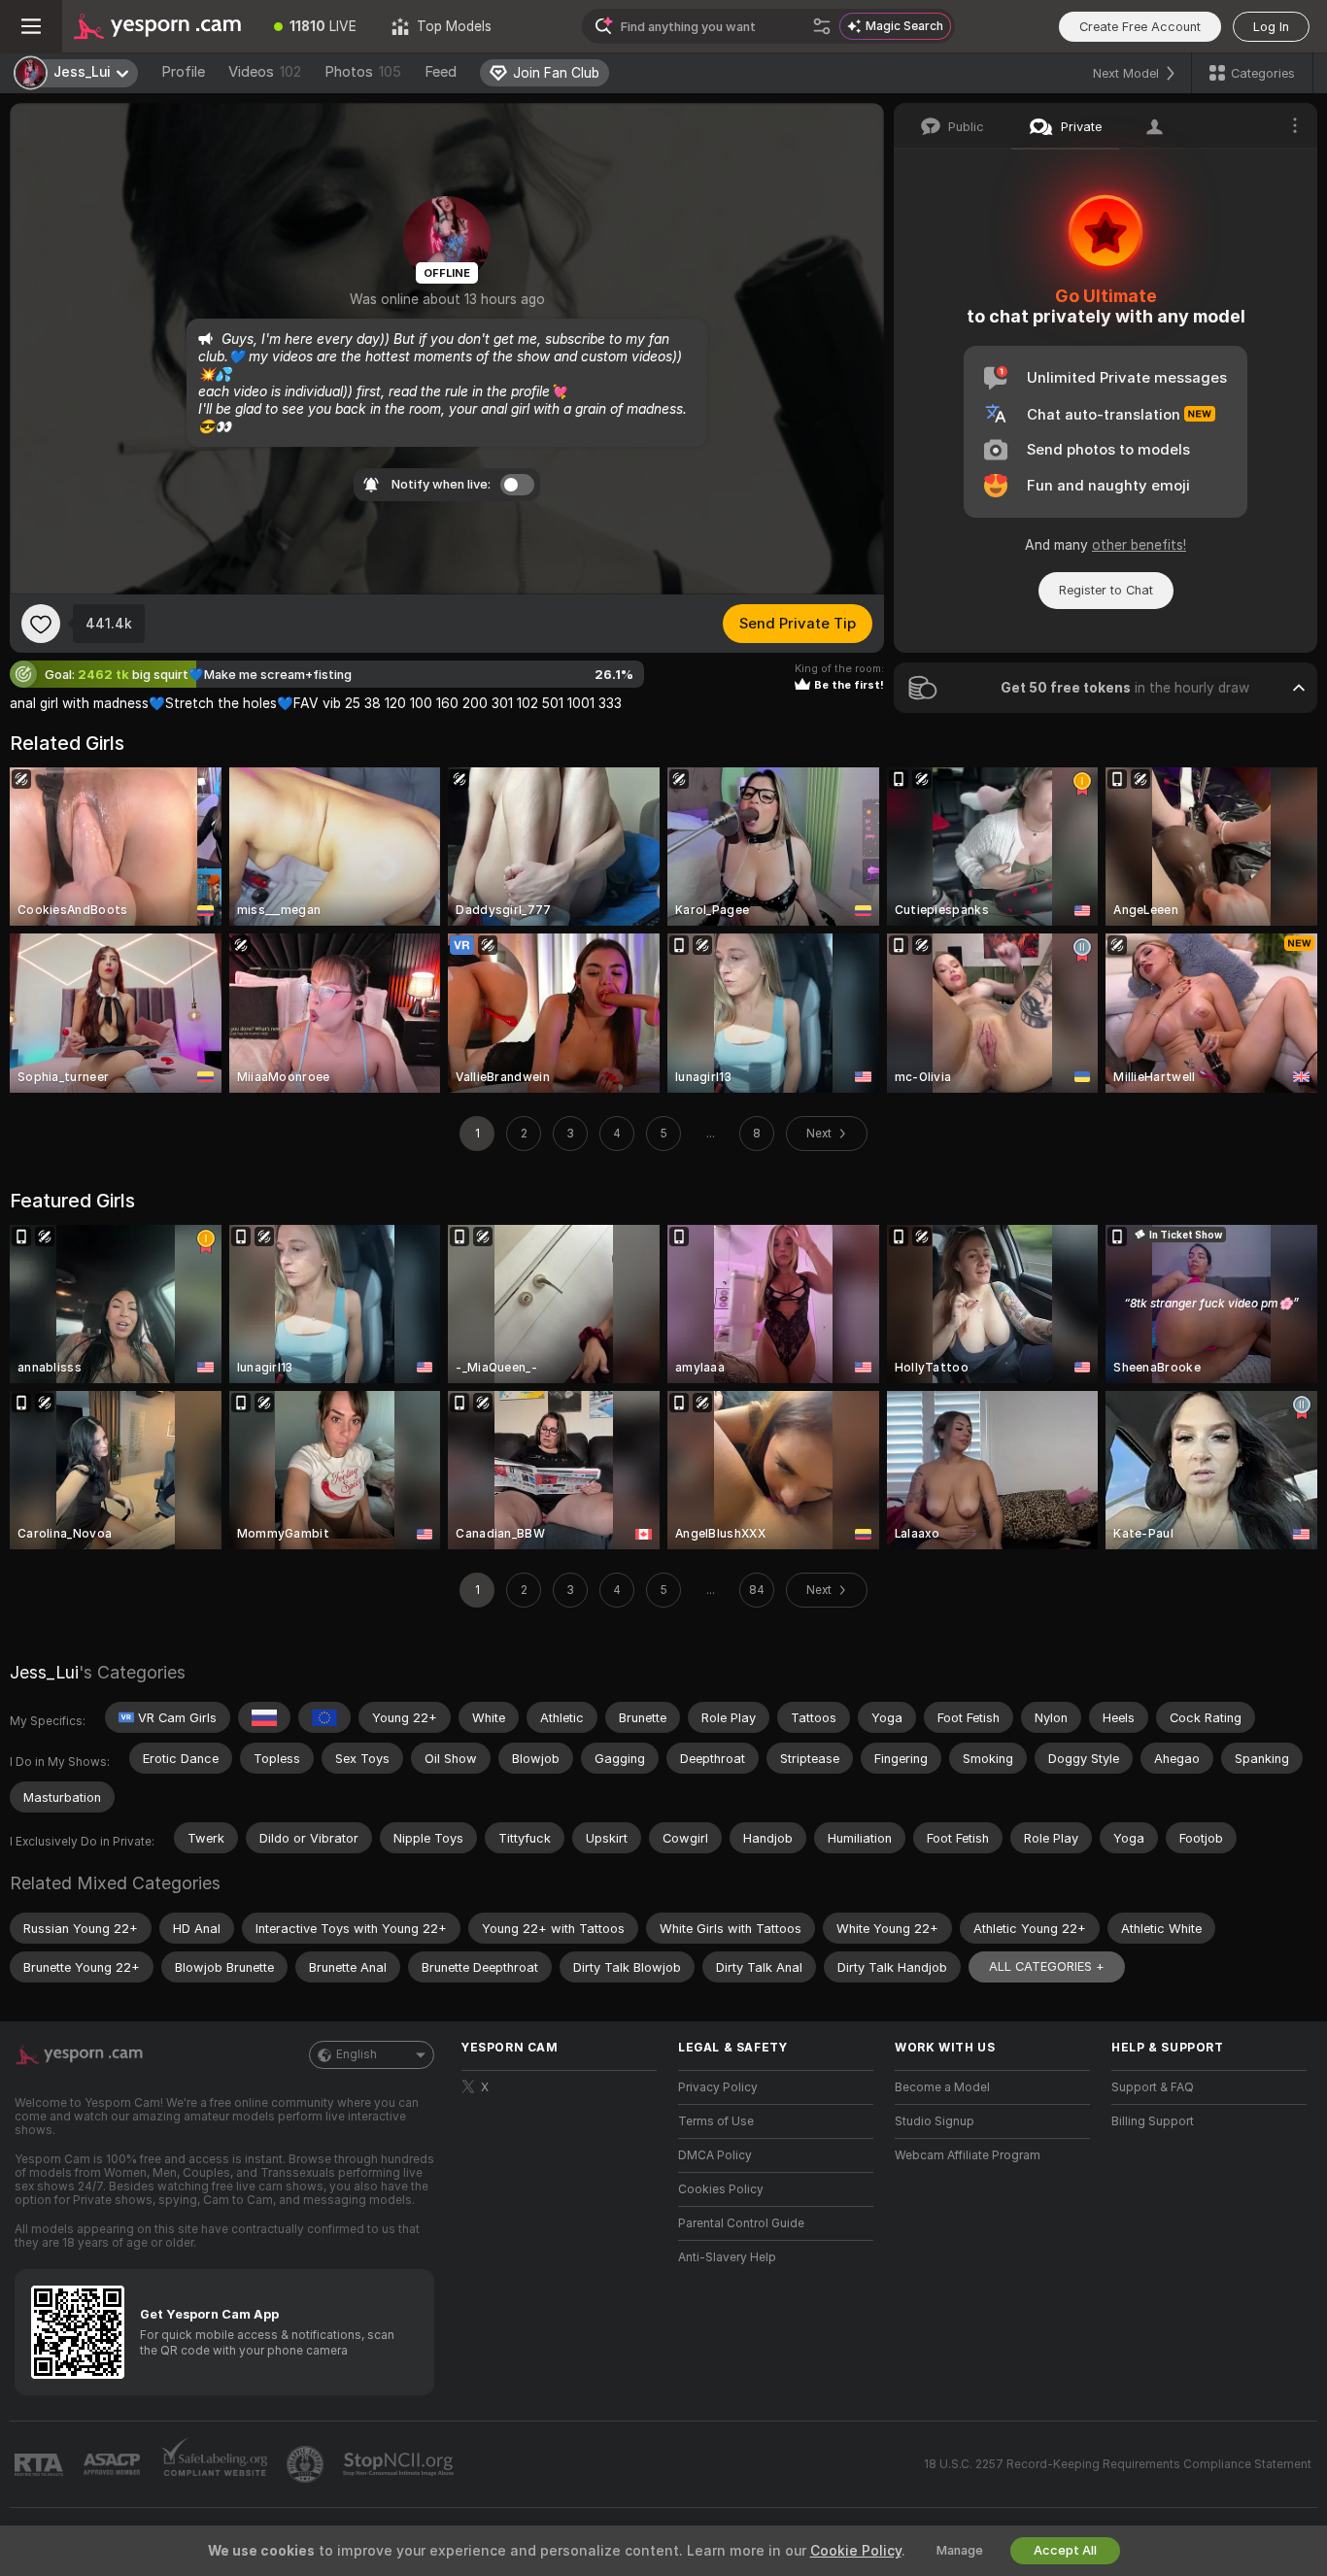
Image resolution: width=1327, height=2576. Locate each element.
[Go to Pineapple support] (307, 2464)
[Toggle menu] (31, 26)
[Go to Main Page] (159, 26)
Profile (183, 72)
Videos (265, 72)
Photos (363, 72)
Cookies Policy (721, 2189)
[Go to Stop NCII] (400, 2464)
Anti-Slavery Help (727, 2257)
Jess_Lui (44, 1672)
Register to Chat (1106, 590)
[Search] (822, 26)
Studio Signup (935, 2121)
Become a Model (942, 2087)
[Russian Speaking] (264, 1717)
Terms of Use (716, 2121)
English (357, 2054)
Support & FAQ (1153, 2087)
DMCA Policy (715, 2155)
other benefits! (1139, 545)
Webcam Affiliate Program (968, 2155)
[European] (324, 1717)
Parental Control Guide (741, 2223)
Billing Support (1153, 2121)
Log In (1271, 27)
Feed (441, 72)
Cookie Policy (856, 2551)
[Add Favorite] (41, 624)
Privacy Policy (718, 2087)
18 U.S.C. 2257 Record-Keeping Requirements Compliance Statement (1118, 2464)
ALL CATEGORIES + (1047, 1966)
